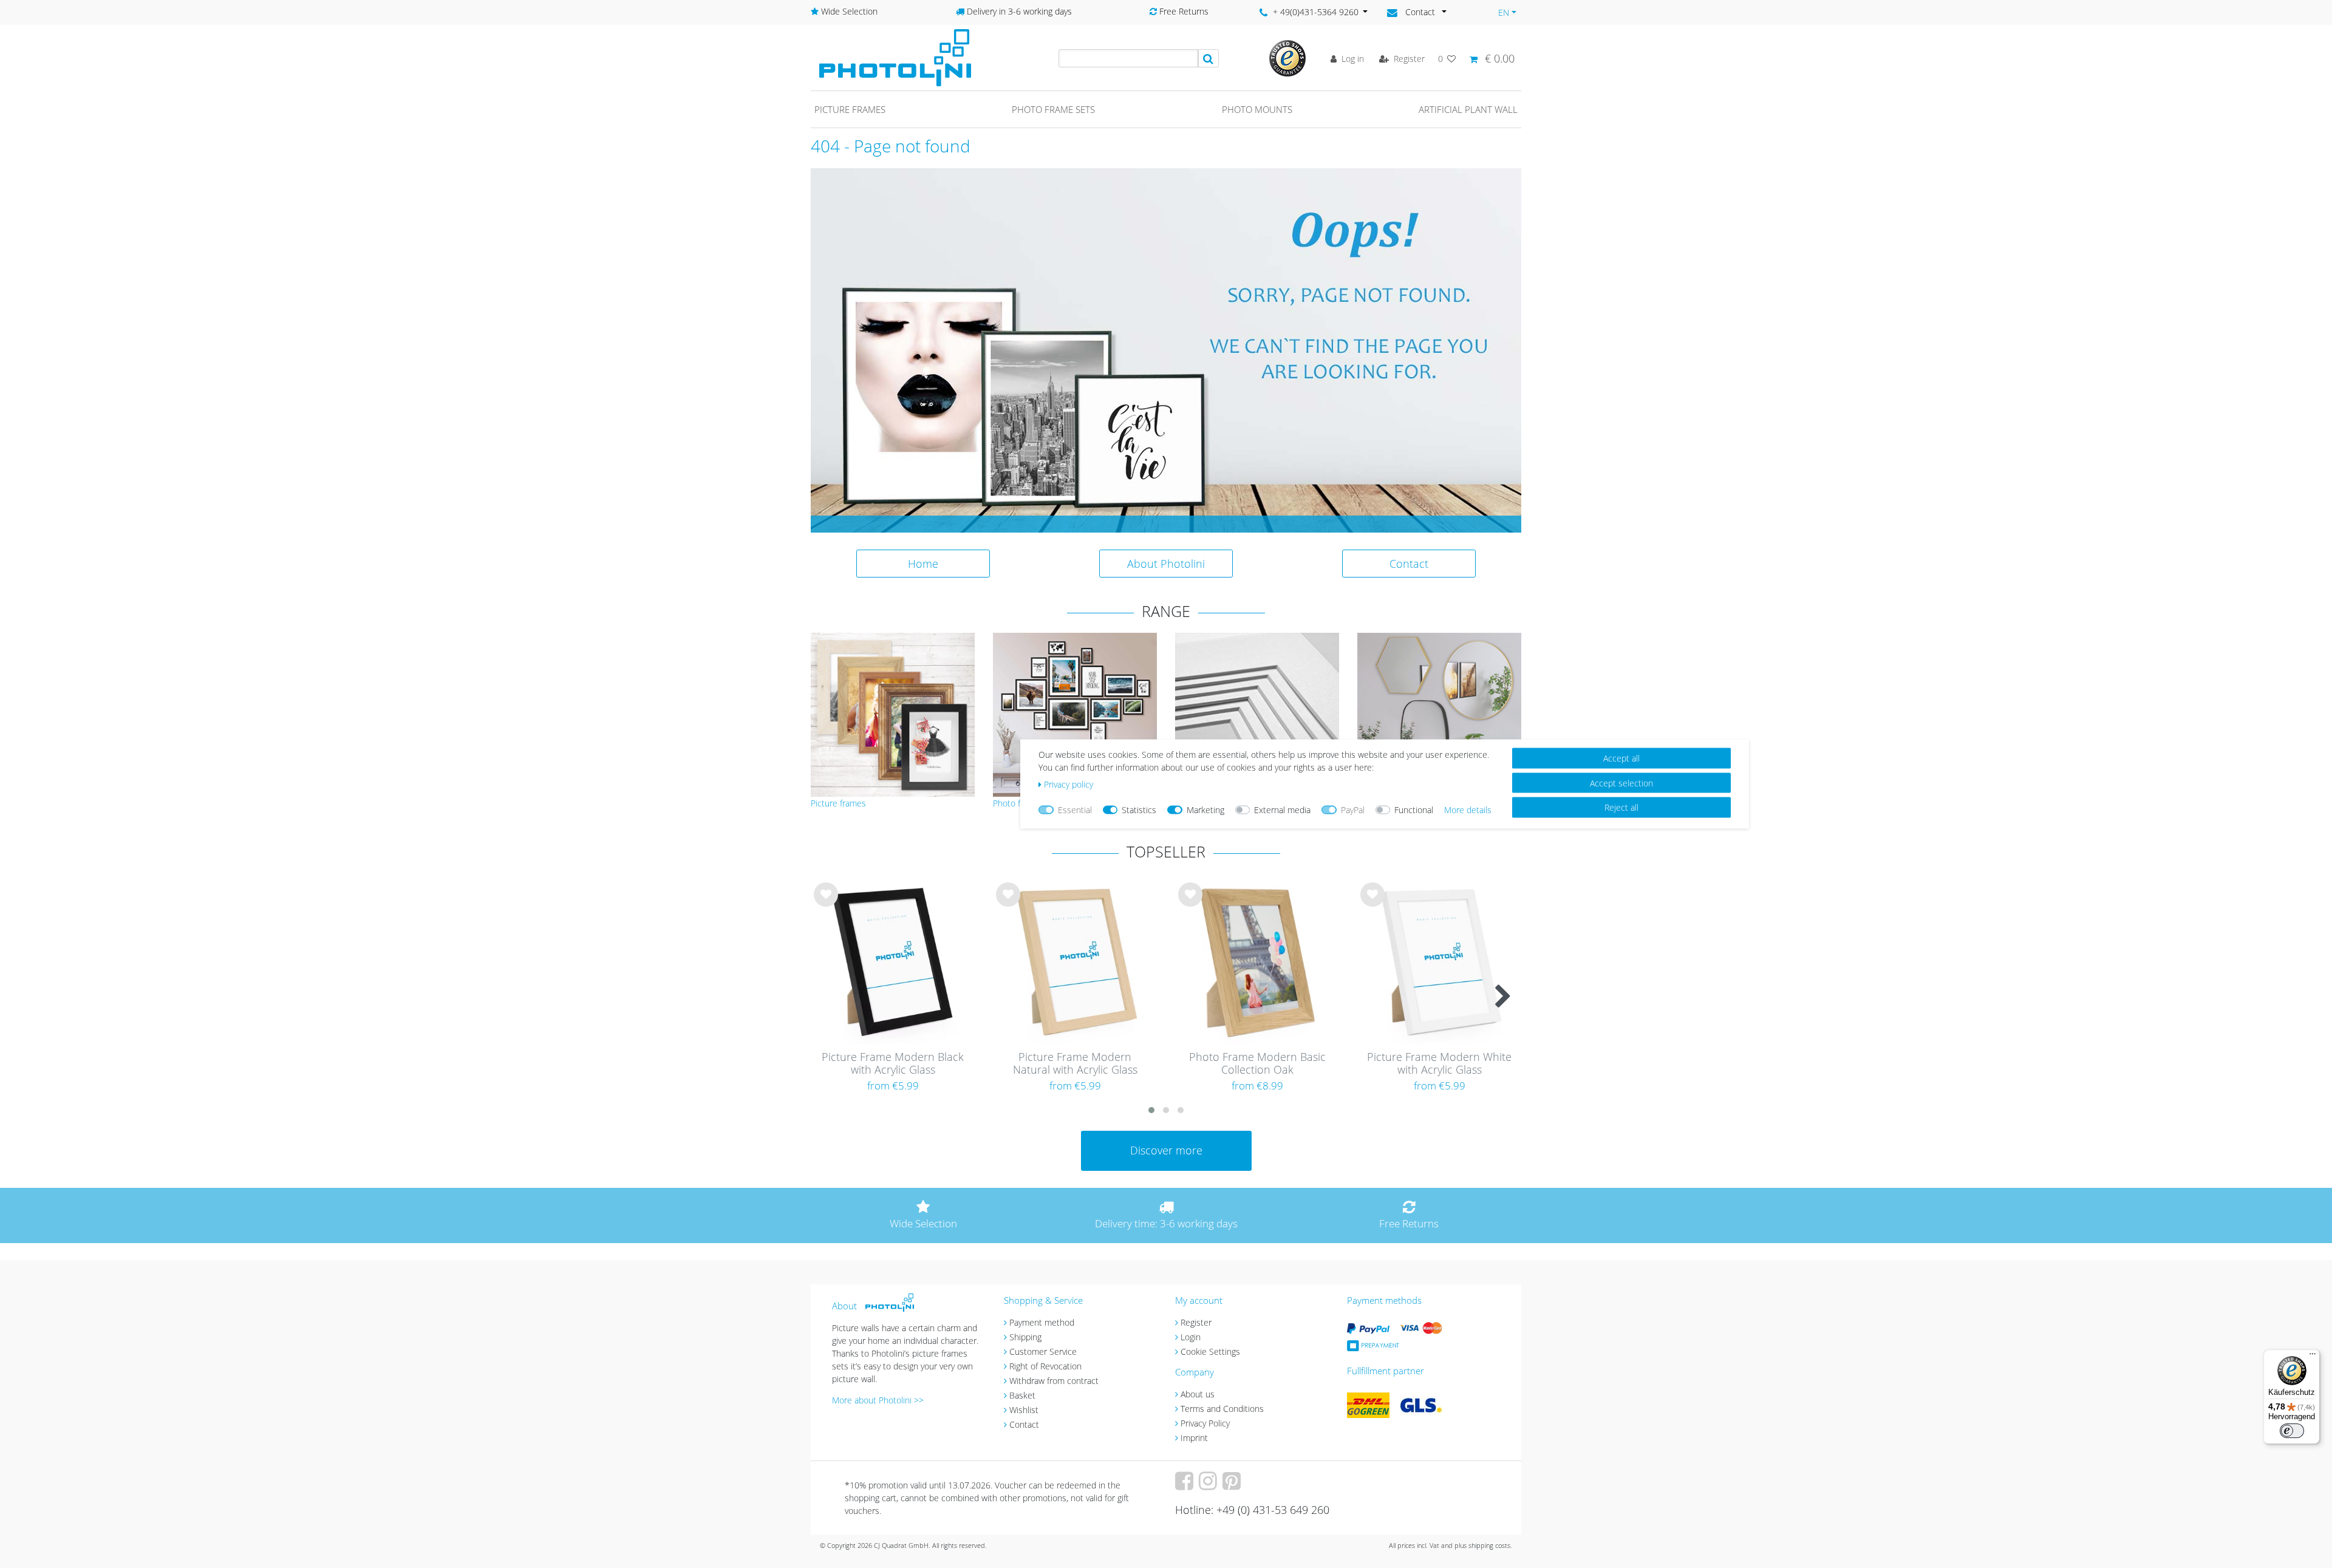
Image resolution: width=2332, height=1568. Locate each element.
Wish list (826, 904)
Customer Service (1043, 1352)
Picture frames (850, 109)
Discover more (1166, 1150)
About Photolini (1166, 564)
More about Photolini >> (878, 1400)
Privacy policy (1069, 784)
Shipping (1025, 1337)
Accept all (1621, 758)
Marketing (1205, 810)
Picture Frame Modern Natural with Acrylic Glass (1075, 1064)
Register (1196, 1322)
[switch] (2292, 1431)
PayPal (1353, 810)
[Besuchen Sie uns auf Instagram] (1209, 1485)
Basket (1022, 1395)
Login (1191, 1337)
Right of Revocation (1045, 1366)
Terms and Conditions (1222, 1409)
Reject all (1621, 807)
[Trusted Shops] (1287, 57)
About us (1198, 1394)
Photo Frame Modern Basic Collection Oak (1257, 1064)
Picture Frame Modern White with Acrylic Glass (1439, 1064)
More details (1468, 810)
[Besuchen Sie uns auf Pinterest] (1233, 1485)
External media (1282, 810)
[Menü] (2313, 1357)
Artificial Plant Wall (1468, 109)
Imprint (1194, 1438)
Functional (1414, 810)
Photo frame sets (1053, 109)
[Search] (1209, 58)
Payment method (1042, 1322)
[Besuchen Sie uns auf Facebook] (1186, 1485)
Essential (1075, 810)
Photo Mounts (1257, 109)
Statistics (1139, 810)
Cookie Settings (1210, 1352)
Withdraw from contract (1054, 1381)
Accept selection (1621, 782)
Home (923, 564)
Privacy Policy (1205, 1423)
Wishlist (1024, 1410)
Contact (1409, 564)
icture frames (841, 803)
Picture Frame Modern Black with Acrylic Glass (893, 1064)
